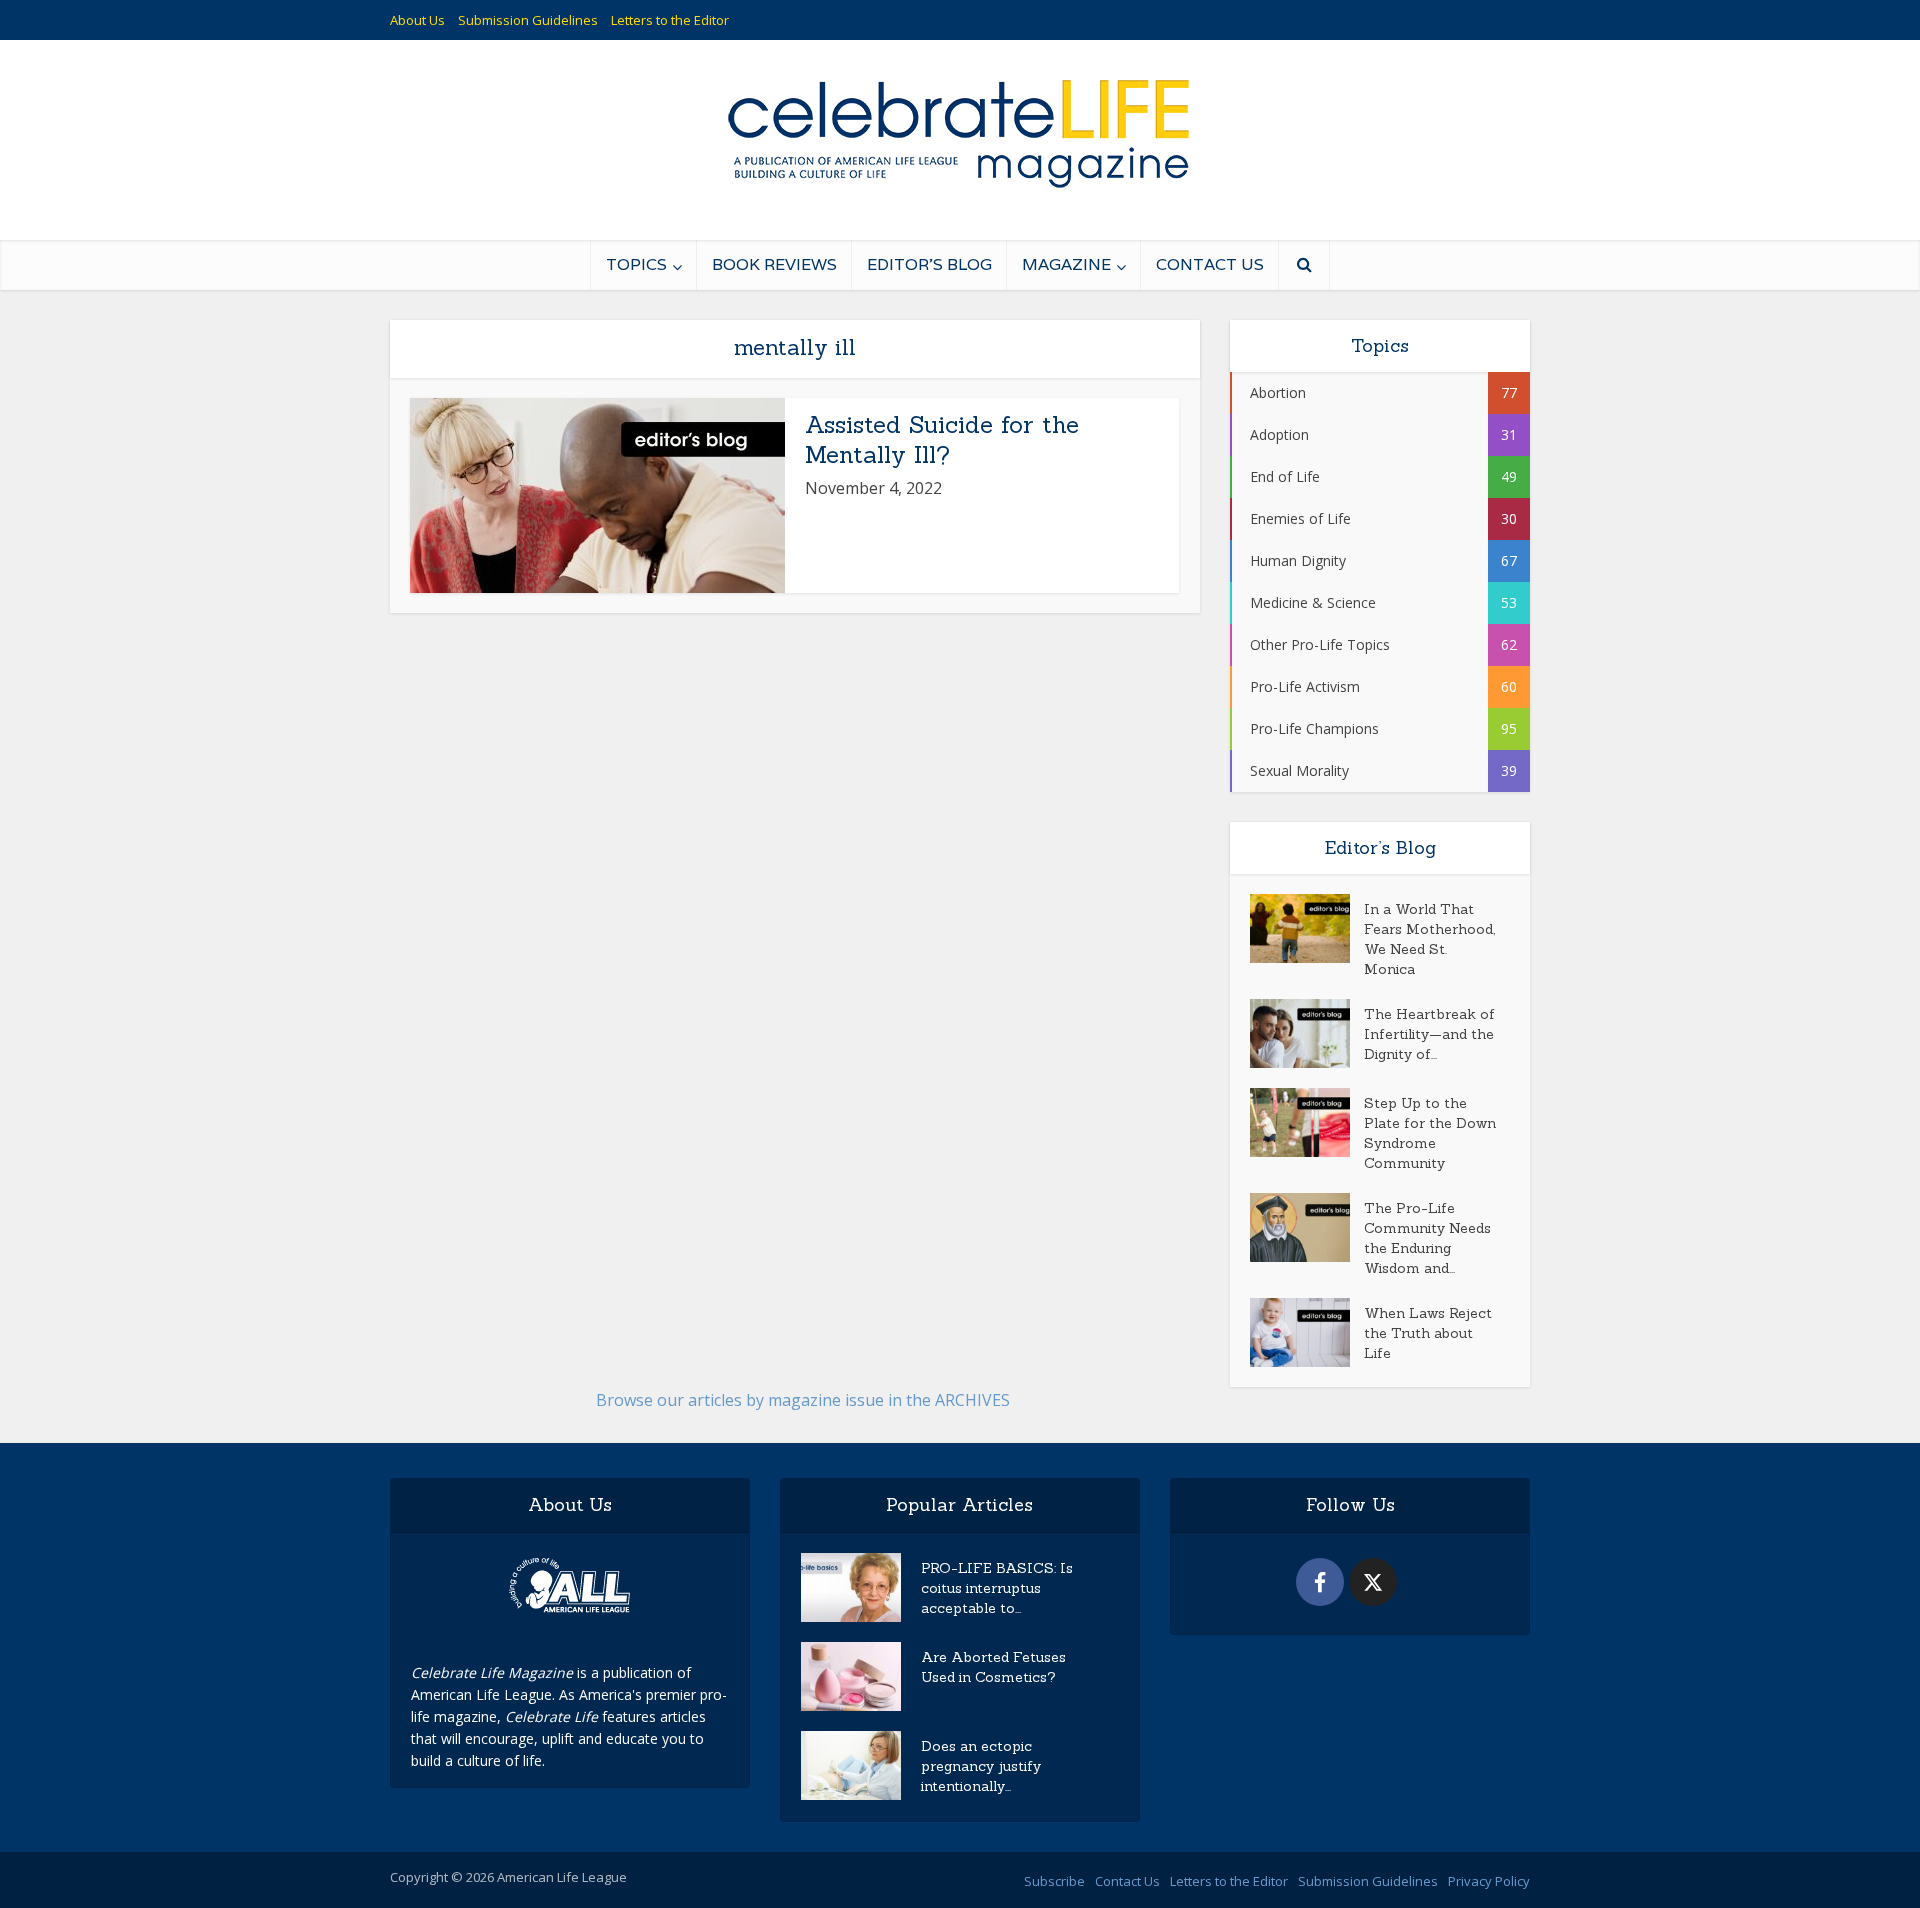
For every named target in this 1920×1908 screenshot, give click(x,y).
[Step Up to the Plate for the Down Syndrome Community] (1307, 1122)
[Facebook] (1320, 1582)
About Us (417, 20)
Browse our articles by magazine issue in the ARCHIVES (803, 1400)
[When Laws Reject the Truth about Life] (1307, 1332)
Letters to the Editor (670, 20)
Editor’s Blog (929, 264)
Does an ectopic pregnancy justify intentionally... (981, 1766)
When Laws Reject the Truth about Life (1428, 1333)
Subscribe (1054, 1881)
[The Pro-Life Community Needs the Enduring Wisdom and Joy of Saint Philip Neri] (1307, 1227)
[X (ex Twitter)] (1373, 1582)
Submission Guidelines (528, 20)
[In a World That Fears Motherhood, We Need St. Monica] (1307, 928)
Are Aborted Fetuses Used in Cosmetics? (993, 1667)
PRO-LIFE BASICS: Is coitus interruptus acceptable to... (997, 1588)
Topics (636, 264)
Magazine (1066, 264)
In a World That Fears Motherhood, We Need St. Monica (1429, 939)
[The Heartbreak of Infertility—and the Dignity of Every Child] (1307, 1033)
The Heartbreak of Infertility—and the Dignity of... (1429, 1034)
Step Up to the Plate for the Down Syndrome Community (1430, 1133)
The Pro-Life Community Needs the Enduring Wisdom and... (1427, 1238)
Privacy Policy (1489, 1881)
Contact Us (1210, 264)
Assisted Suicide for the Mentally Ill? (942, 439)
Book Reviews (774, 264)
